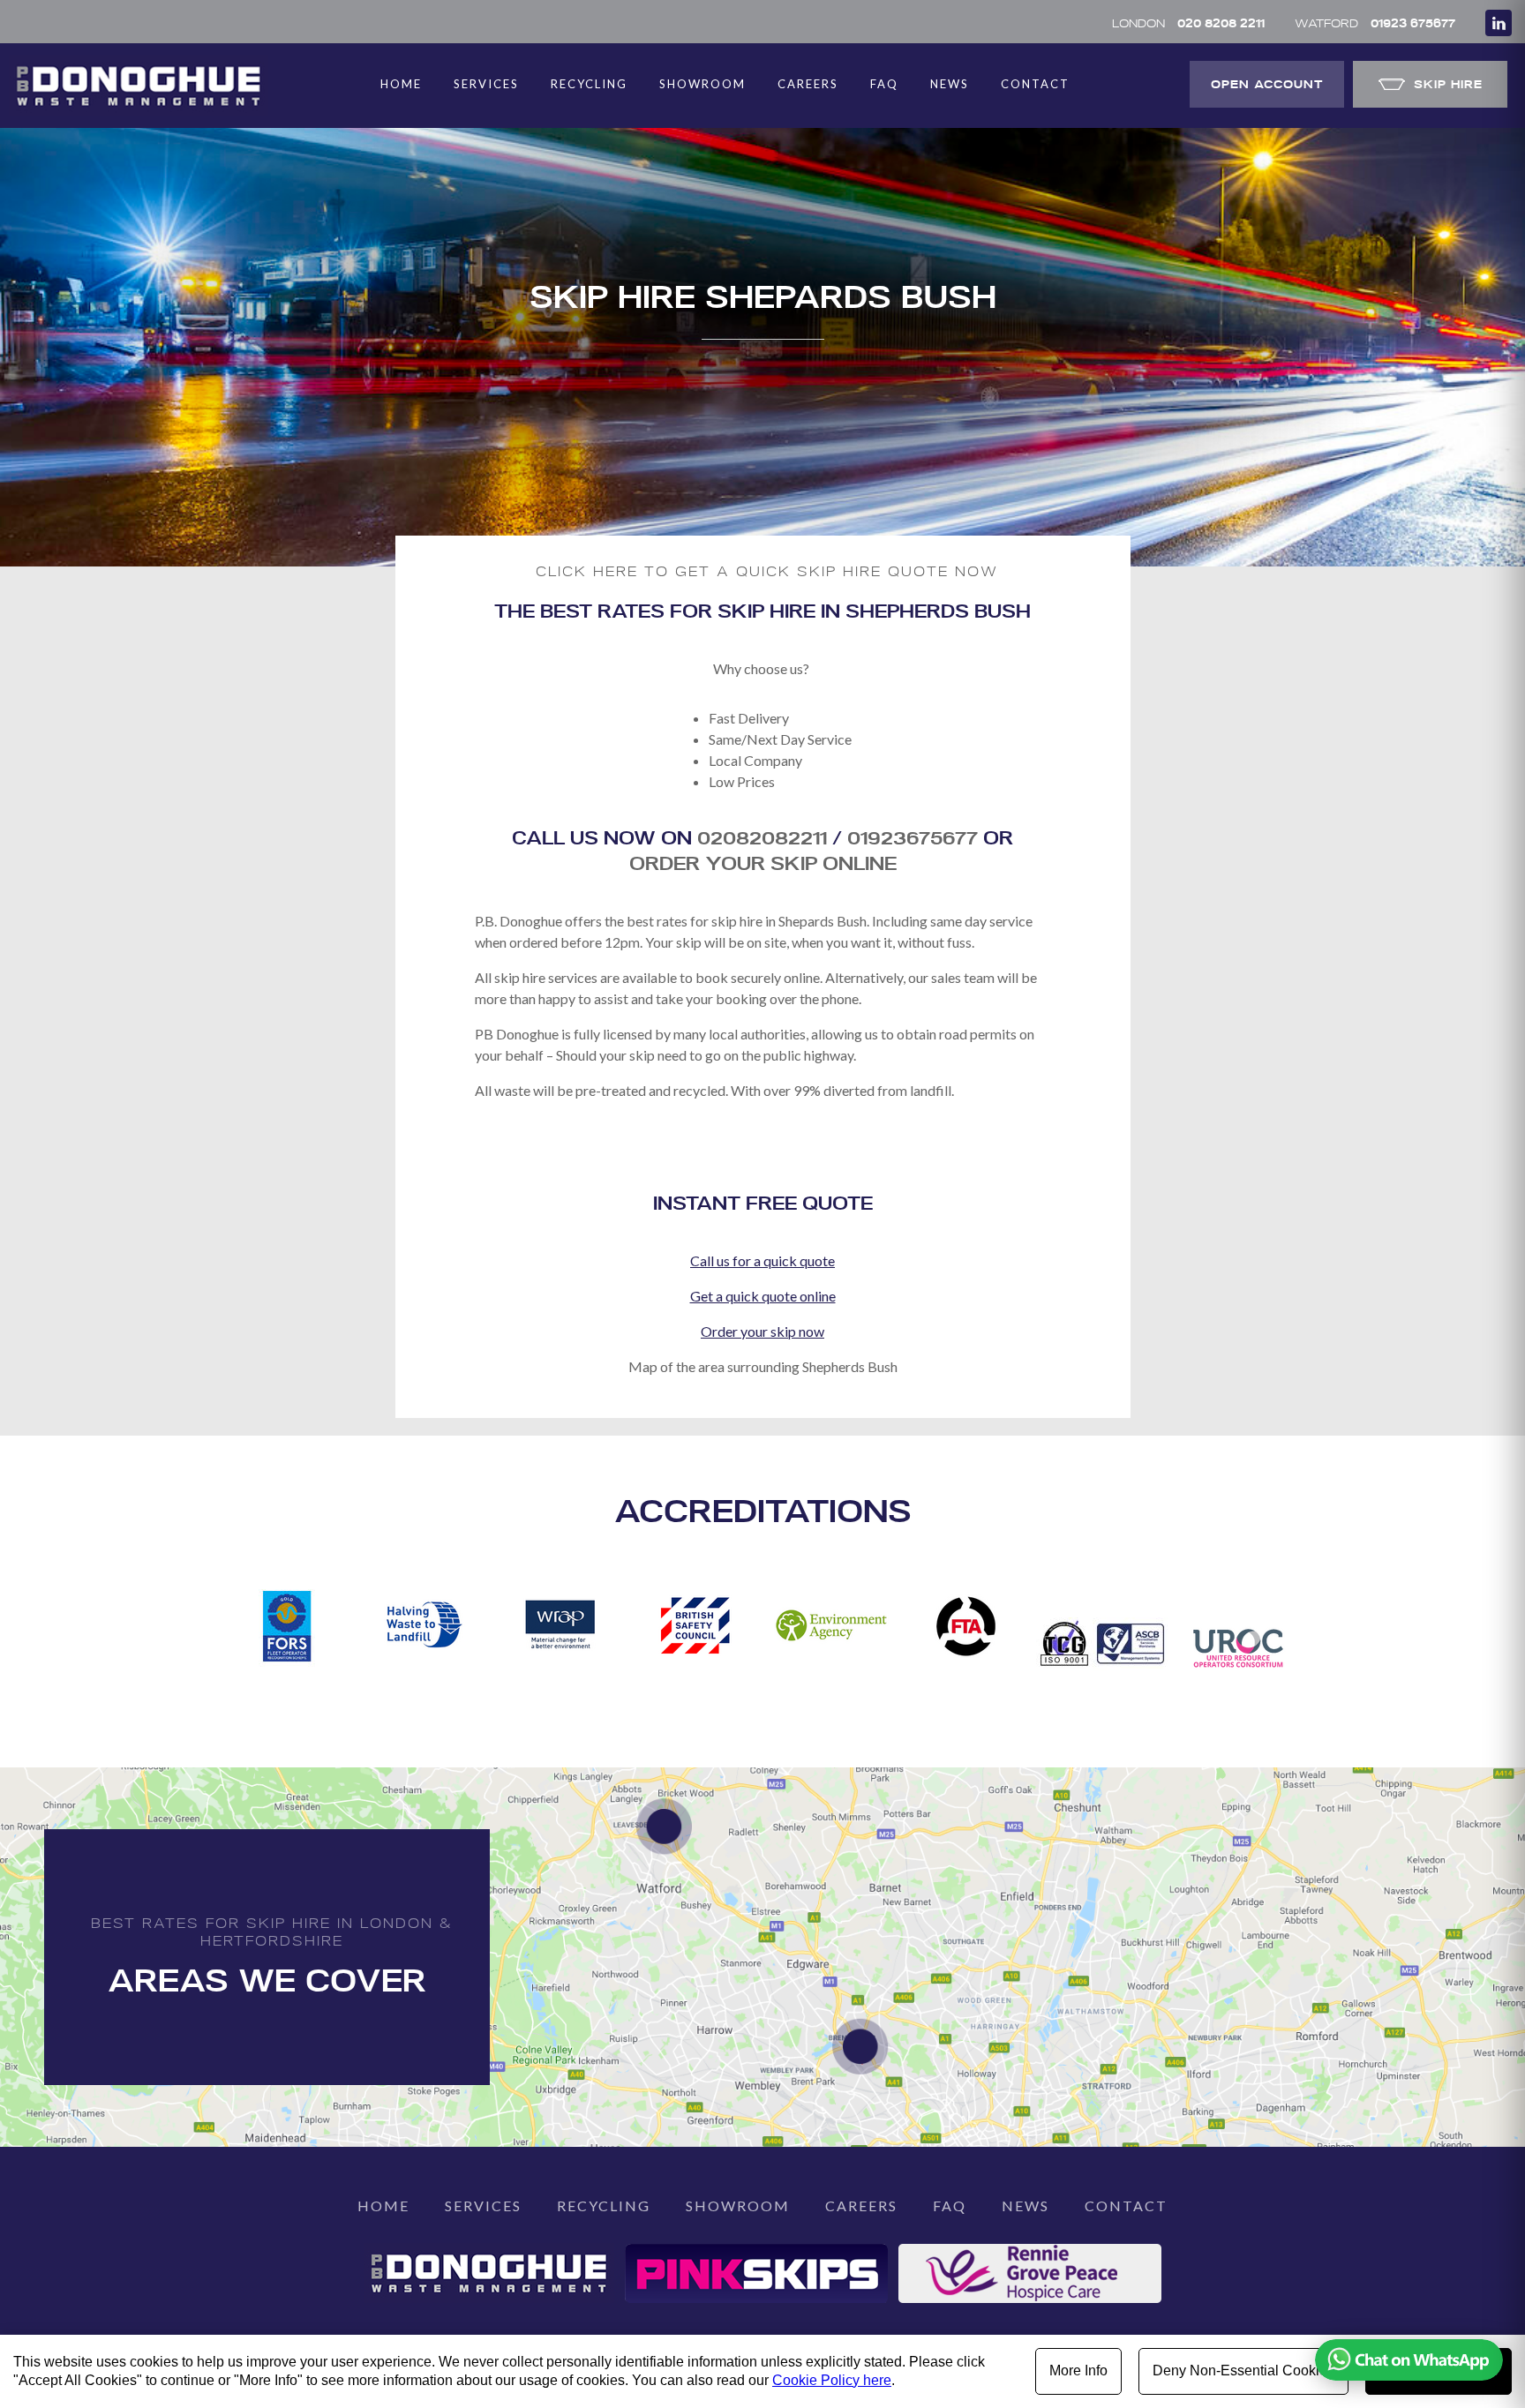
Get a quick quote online (763, 1296)
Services (486, 84)
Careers (808, 84)
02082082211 (762, 837)
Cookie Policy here (832, 2380)
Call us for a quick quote (762, 1260)
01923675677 (915, 837)
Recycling (589, 84)
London (1188, 23)
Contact (1035, 84)
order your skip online (763, 863)
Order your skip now (762, 1331)
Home (401, 84)
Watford (1375, 23)
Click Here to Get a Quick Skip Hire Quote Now (767, 571)
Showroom (702, 84)
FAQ (884, 84)
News (950, 84)
